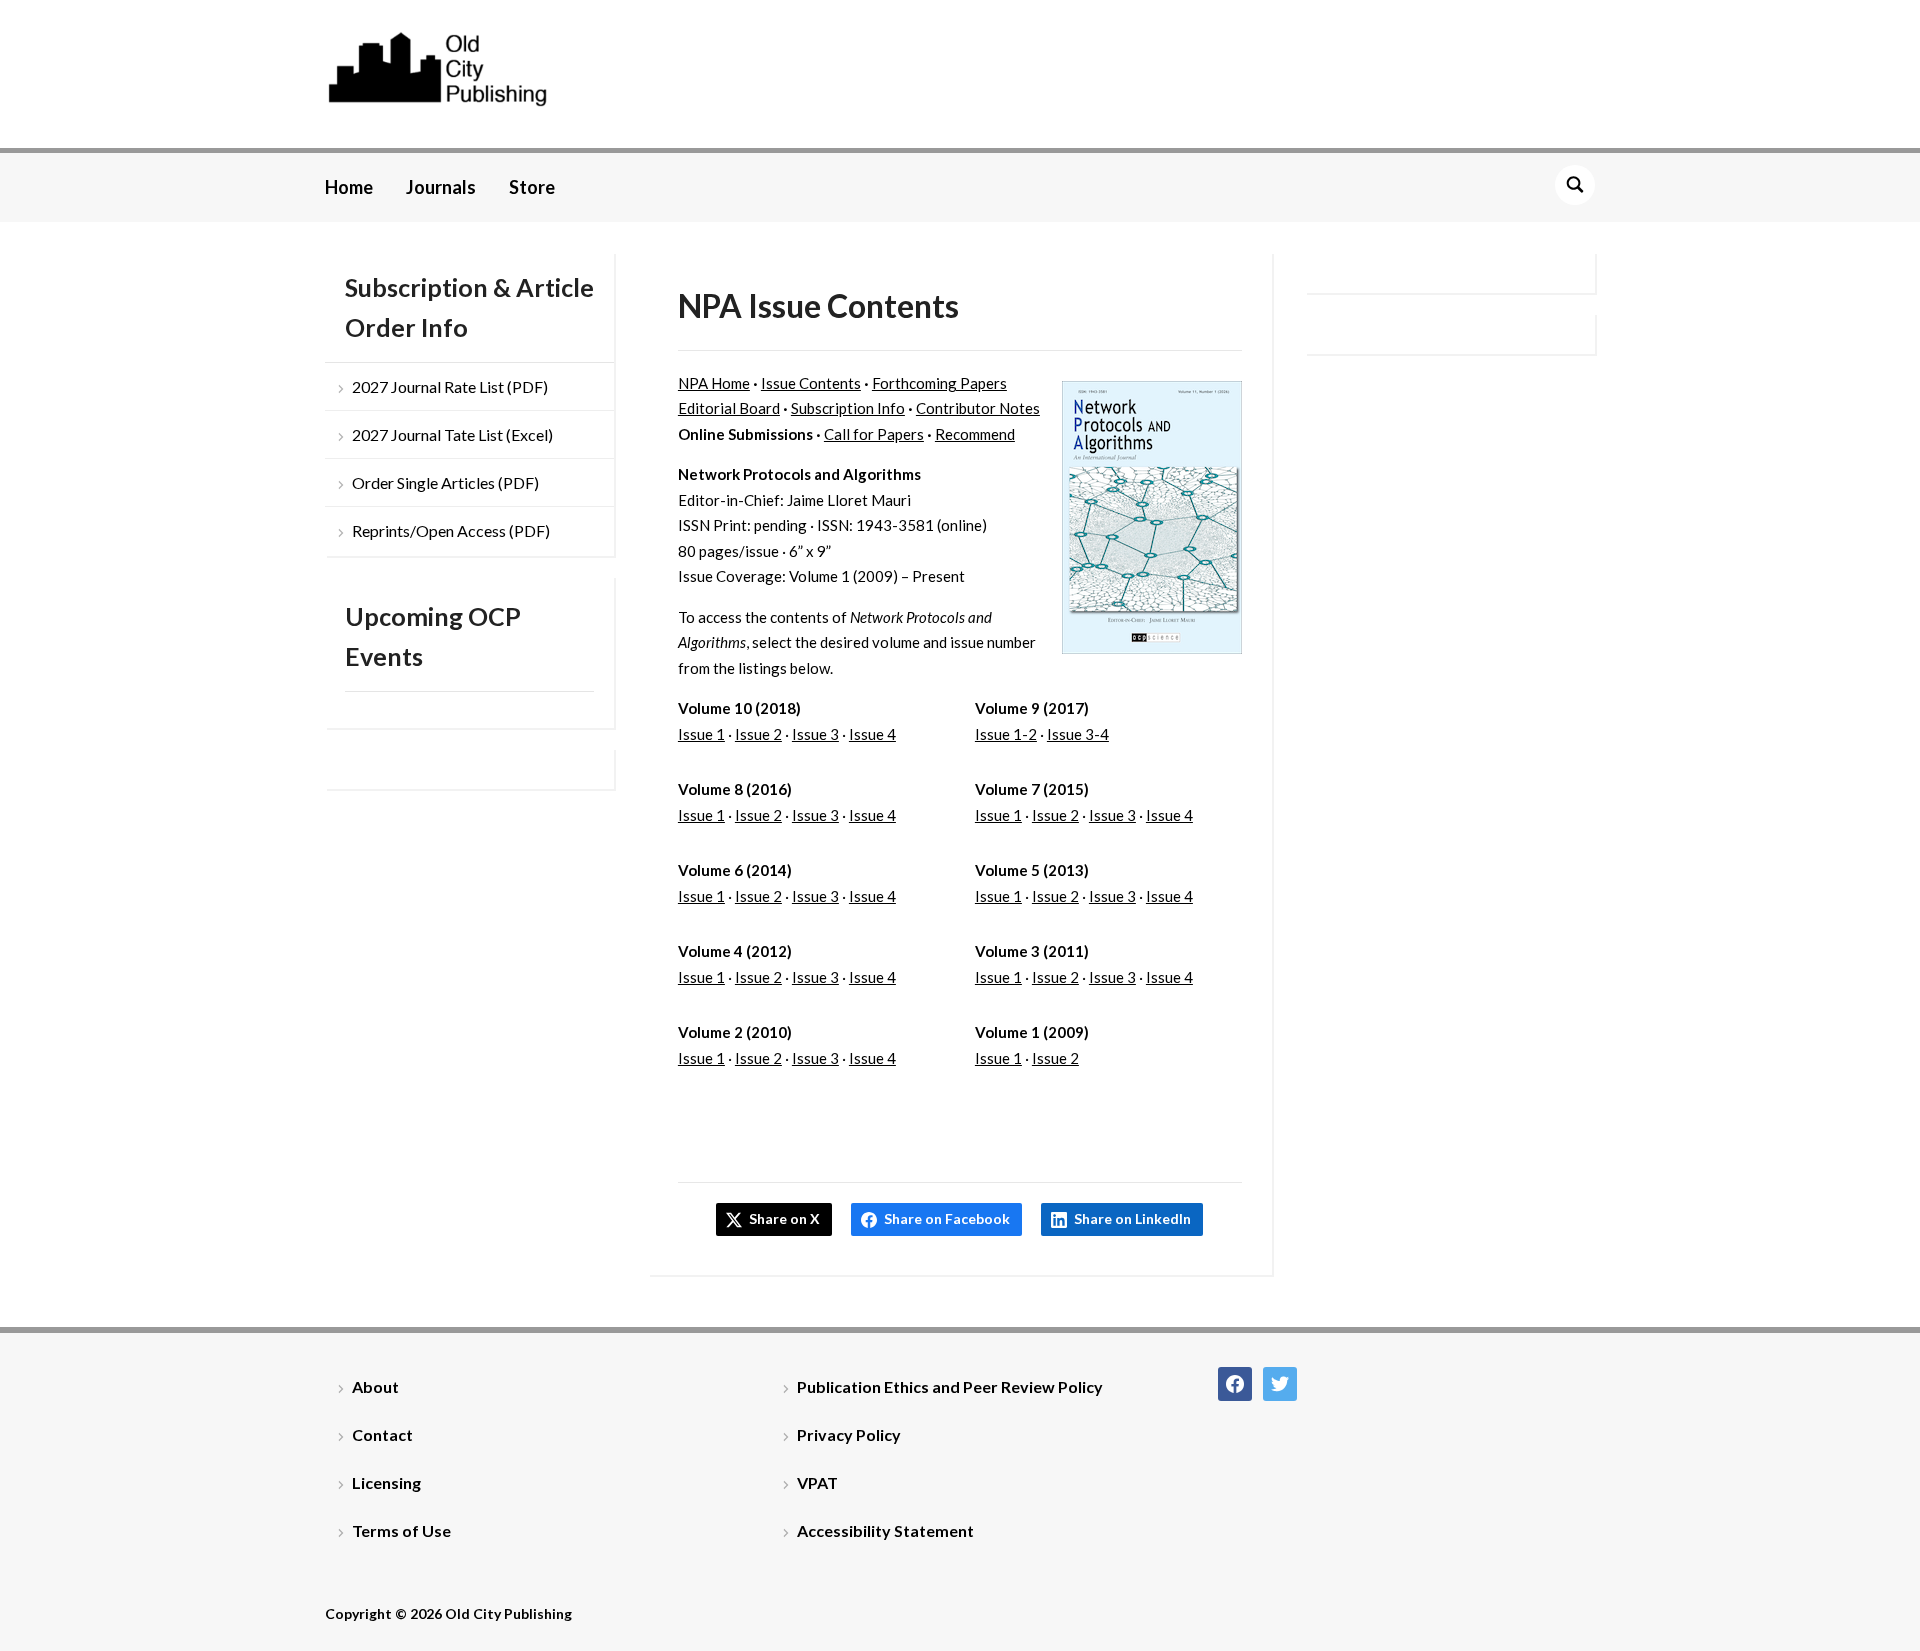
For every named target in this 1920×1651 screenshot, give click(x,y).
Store (532, 187)
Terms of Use (401, 1530)
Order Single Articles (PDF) (445, 482)
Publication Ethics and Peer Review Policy (950, 1386)
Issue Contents (811, 383)
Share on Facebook (947, 1218)
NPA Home (714, 383)
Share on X (784, 1218)
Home (349, 187)
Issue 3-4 (1078, 734)
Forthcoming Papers (939, 383)
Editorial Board (729, 408)
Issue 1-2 (1006, 734)
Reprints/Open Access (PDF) (451, 530)
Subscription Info (848, 408)
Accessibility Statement (885, 1530)
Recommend (975, 434)
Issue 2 (758, 734)
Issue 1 (701, 734)
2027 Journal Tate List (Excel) (452, 434)
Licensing (386, 1482)
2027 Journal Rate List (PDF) (450, 386)
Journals (441, 187)
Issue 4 (872, 734)
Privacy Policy (849, 1434)
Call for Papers (874, 434)
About (375, 1386)
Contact (382, 1434)
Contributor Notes (978, 408)
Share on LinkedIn (1132, 1218)
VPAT (817, 1482)
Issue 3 (815, 734)
